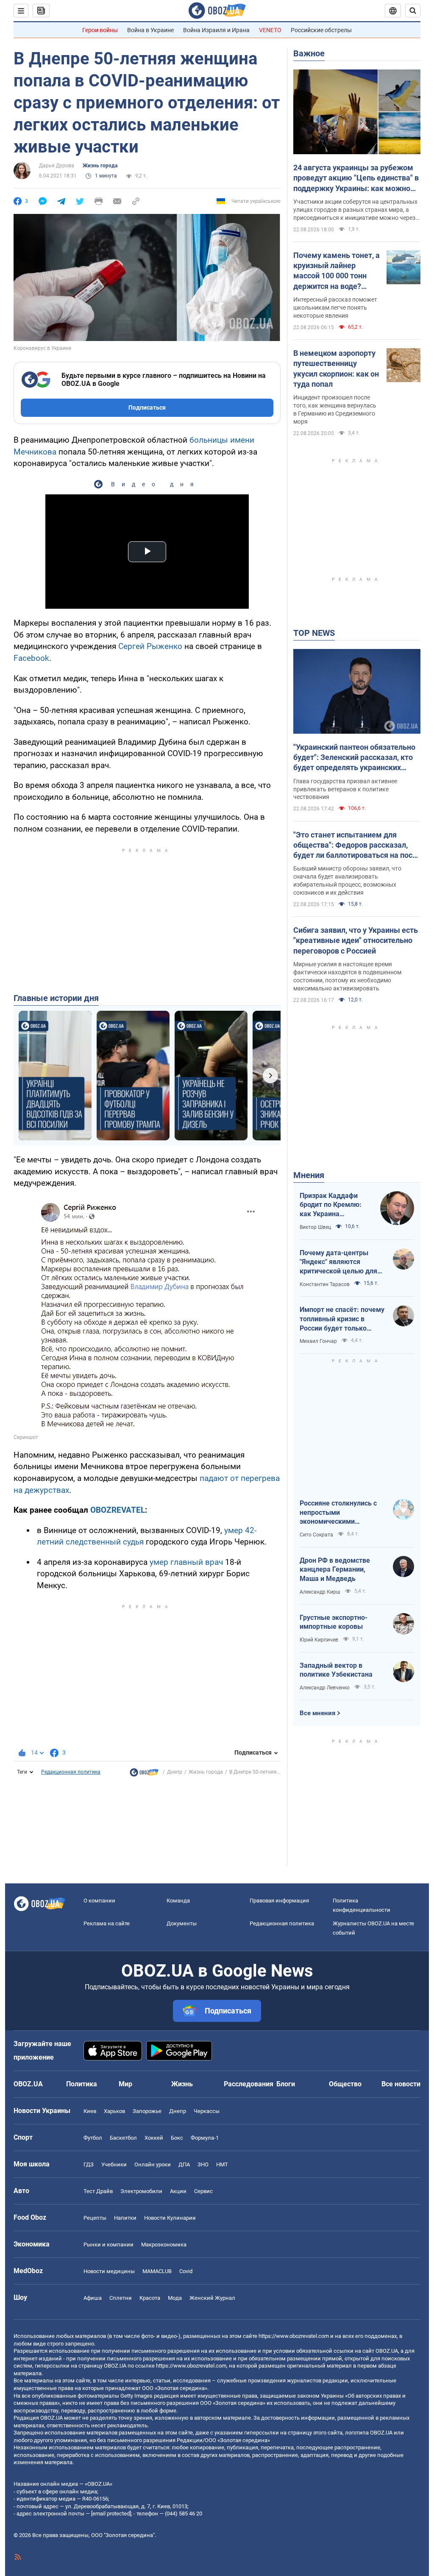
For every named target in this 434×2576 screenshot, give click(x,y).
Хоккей (154, 2138)
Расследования (249, 2084)
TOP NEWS (314, 633)
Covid (186, 2271)
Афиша (93, 2298)
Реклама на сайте (107, 1923)
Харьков (114, 2111)
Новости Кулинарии (170, 2218)
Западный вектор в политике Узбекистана (336, 1670)
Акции (178, 2191)
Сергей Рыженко (150, 646)
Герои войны (100, 30)
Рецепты (95, 2218)
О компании (99, 1901)
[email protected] (111, 2514)
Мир (125, 2084)
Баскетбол (123, 2138)
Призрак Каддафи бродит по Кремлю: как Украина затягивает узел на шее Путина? (331, 1205)
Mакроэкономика (164, 2245)
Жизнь (182, 2084)
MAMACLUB (157, 2271)
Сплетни (121, 2298)
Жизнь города (100, 166)
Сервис (203, 2191)
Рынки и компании (108, 2245)
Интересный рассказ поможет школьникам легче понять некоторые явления (335, 308)
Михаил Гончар (318, 1341)
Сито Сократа (316, 1535)
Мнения (309, 1175)
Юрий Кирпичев (319, 1640)
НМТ (222, 2164)
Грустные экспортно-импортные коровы (334, 1622)
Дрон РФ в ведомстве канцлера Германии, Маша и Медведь (335, 1569)
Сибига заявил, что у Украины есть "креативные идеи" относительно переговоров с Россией (356, 940)
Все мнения (317, 1713)
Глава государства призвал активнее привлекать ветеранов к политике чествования (345, 789)
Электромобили (141, 2191)
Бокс (177, 2138)
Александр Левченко (325, 1688)
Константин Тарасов (325, 1284)
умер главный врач (186, 1562)
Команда (178, 1901)
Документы (182, 1923)
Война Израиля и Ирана (216, 30)
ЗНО (203, 2164)
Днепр (175, 1772)
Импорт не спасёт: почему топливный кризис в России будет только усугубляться (342, 1319)
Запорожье (147, 2111)
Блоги (286, 2084)
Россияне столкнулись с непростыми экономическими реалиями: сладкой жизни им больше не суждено (342, 1513)
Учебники (114, 2164)
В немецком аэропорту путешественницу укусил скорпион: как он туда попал (336, 369)
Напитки (125, 2218)
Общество (345, 2084)
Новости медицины (109, 2271)
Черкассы (207, 2111)
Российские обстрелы (321, 30)
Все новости (401, 2084)
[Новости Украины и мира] (144, 1775)
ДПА (184, 2164)
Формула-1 (205, 2138)
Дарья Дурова (57, 166)
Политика (82, 2084)
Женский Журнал (212, 2298)
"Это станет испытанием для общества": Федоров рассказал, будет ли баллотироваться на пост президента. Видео (355, 846)
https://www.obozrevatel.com (294, 2336)
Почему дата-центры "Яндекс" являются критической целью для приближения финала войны (338, 1262)
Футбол (93, 2138)
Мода (175, 2298)
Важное (309, 53)
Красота (150, 2298)
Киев (90, 2111)
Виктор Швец (315, 1227)
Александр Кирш (320, 1592)
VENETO (270, 30)
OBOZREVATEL (118, 1510)
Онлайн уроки (153, 2164)
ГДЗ (89, 2164)
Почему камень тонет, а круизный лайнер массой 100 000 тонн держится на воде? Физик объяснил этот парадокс (337, 271)
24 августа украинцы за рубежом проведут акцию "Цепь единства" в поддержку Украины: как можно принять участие (356, 178)
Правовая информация (279, 1901)
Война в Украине (150, 30)
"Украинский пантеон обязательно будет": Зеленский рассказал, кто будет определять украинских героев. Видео (354, 758)
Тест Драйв (98, 2191)
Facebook (31, 658)
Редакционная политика (71, 1772)
